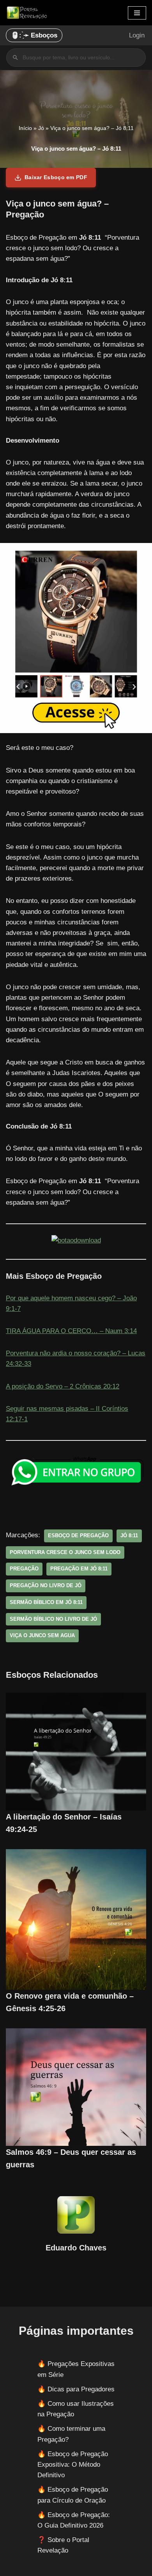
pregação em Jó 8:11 (79, 1569)
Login (137, 35)
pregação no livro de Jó (46, 1585)
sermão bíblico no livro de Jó (53, 1619)
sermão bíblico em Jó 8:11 (46, 1602)
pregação (24, 1569)
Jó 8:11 (129, 1535)
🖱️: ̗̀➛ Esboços (34, 35)
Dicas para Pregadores (81, 2389)
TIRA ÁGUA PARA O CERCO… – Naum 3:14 (71, 1331)
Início (25, 128)
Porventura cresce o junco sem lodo (65, 1552)
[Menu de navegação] (137, 13)
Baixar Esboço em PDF (56, 177)
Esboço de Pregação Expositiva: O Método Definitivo (73, 2465)
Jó (41, 128)
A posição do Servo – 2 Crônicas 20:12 (63, 1386)
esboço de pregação (78, 1535)
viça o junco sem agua (42, 1635)
